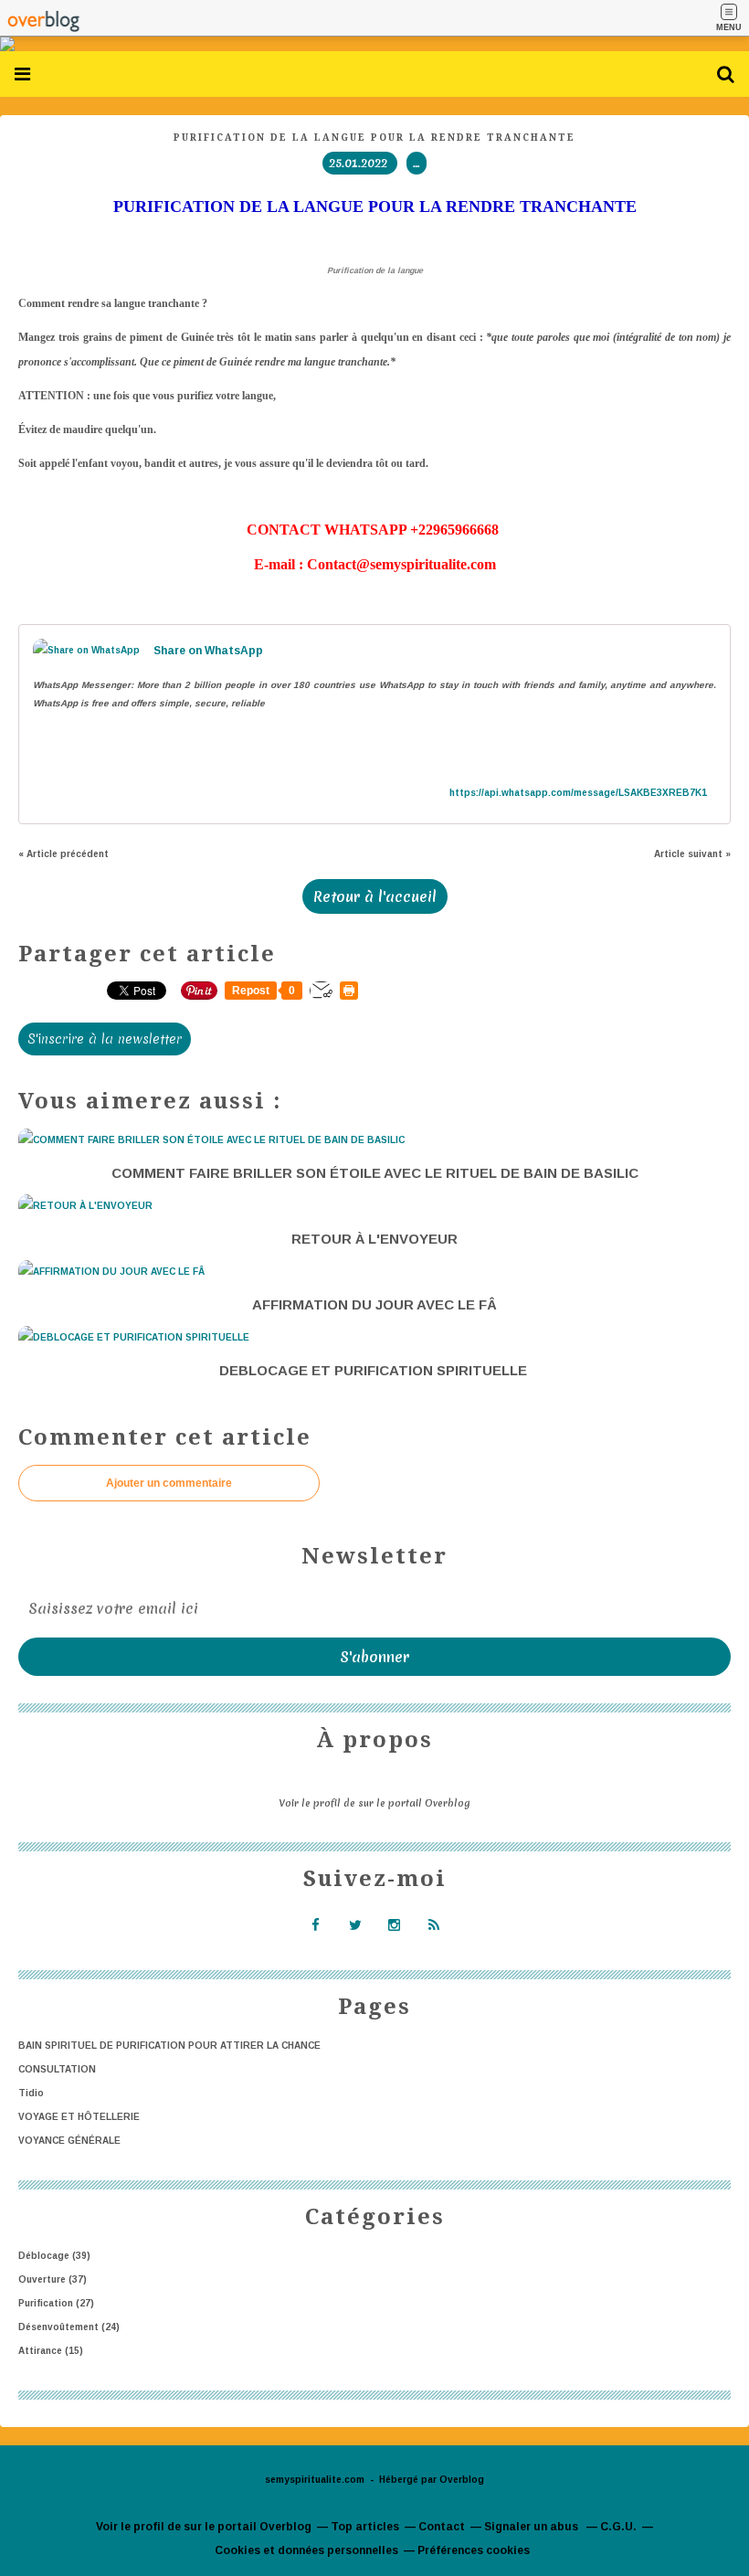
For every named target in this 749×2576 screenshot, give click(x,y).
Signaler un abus (533, 2527)
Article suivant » (692, 854)
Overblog (462, 2480)
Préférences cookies (474, 2550)
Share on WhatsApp (208, 651)
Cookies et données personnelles (306, 2550)
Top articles (365, 2527)
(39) (54, 2256)
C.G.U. (618, 2527)
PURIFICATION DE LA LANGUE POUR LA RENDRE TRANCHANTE (374, 138)
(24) (69, 2327)
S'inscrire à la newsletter (105, 1039)
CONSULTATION (57, 2069)
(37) (53, 2279)
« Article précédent (63, 854)
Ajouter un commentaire (169, 1483)
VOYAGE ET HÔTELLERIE (79, 2117)
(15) (51, 2351)
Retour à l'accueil (375, 896)
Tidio (31, 2093)
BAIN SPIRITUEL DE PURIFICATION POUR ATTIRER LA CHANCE (169, 2046)
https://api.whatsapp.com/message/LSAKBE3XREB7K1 (578, 793)
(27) (56, 2303)
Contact (442, 2527)
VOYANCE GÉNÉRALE (69, 2141)
